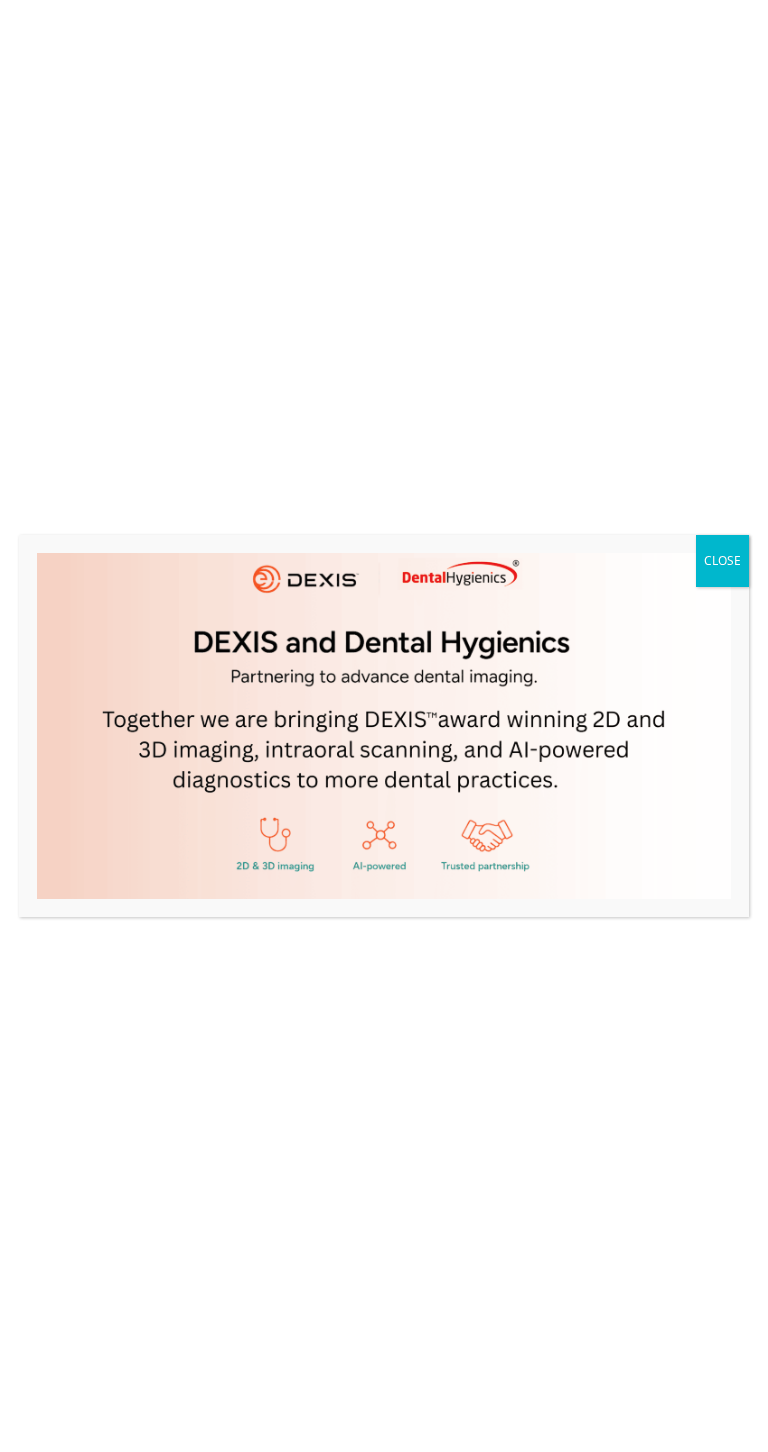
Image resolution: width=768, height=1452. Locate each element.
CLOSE (722, 560)
